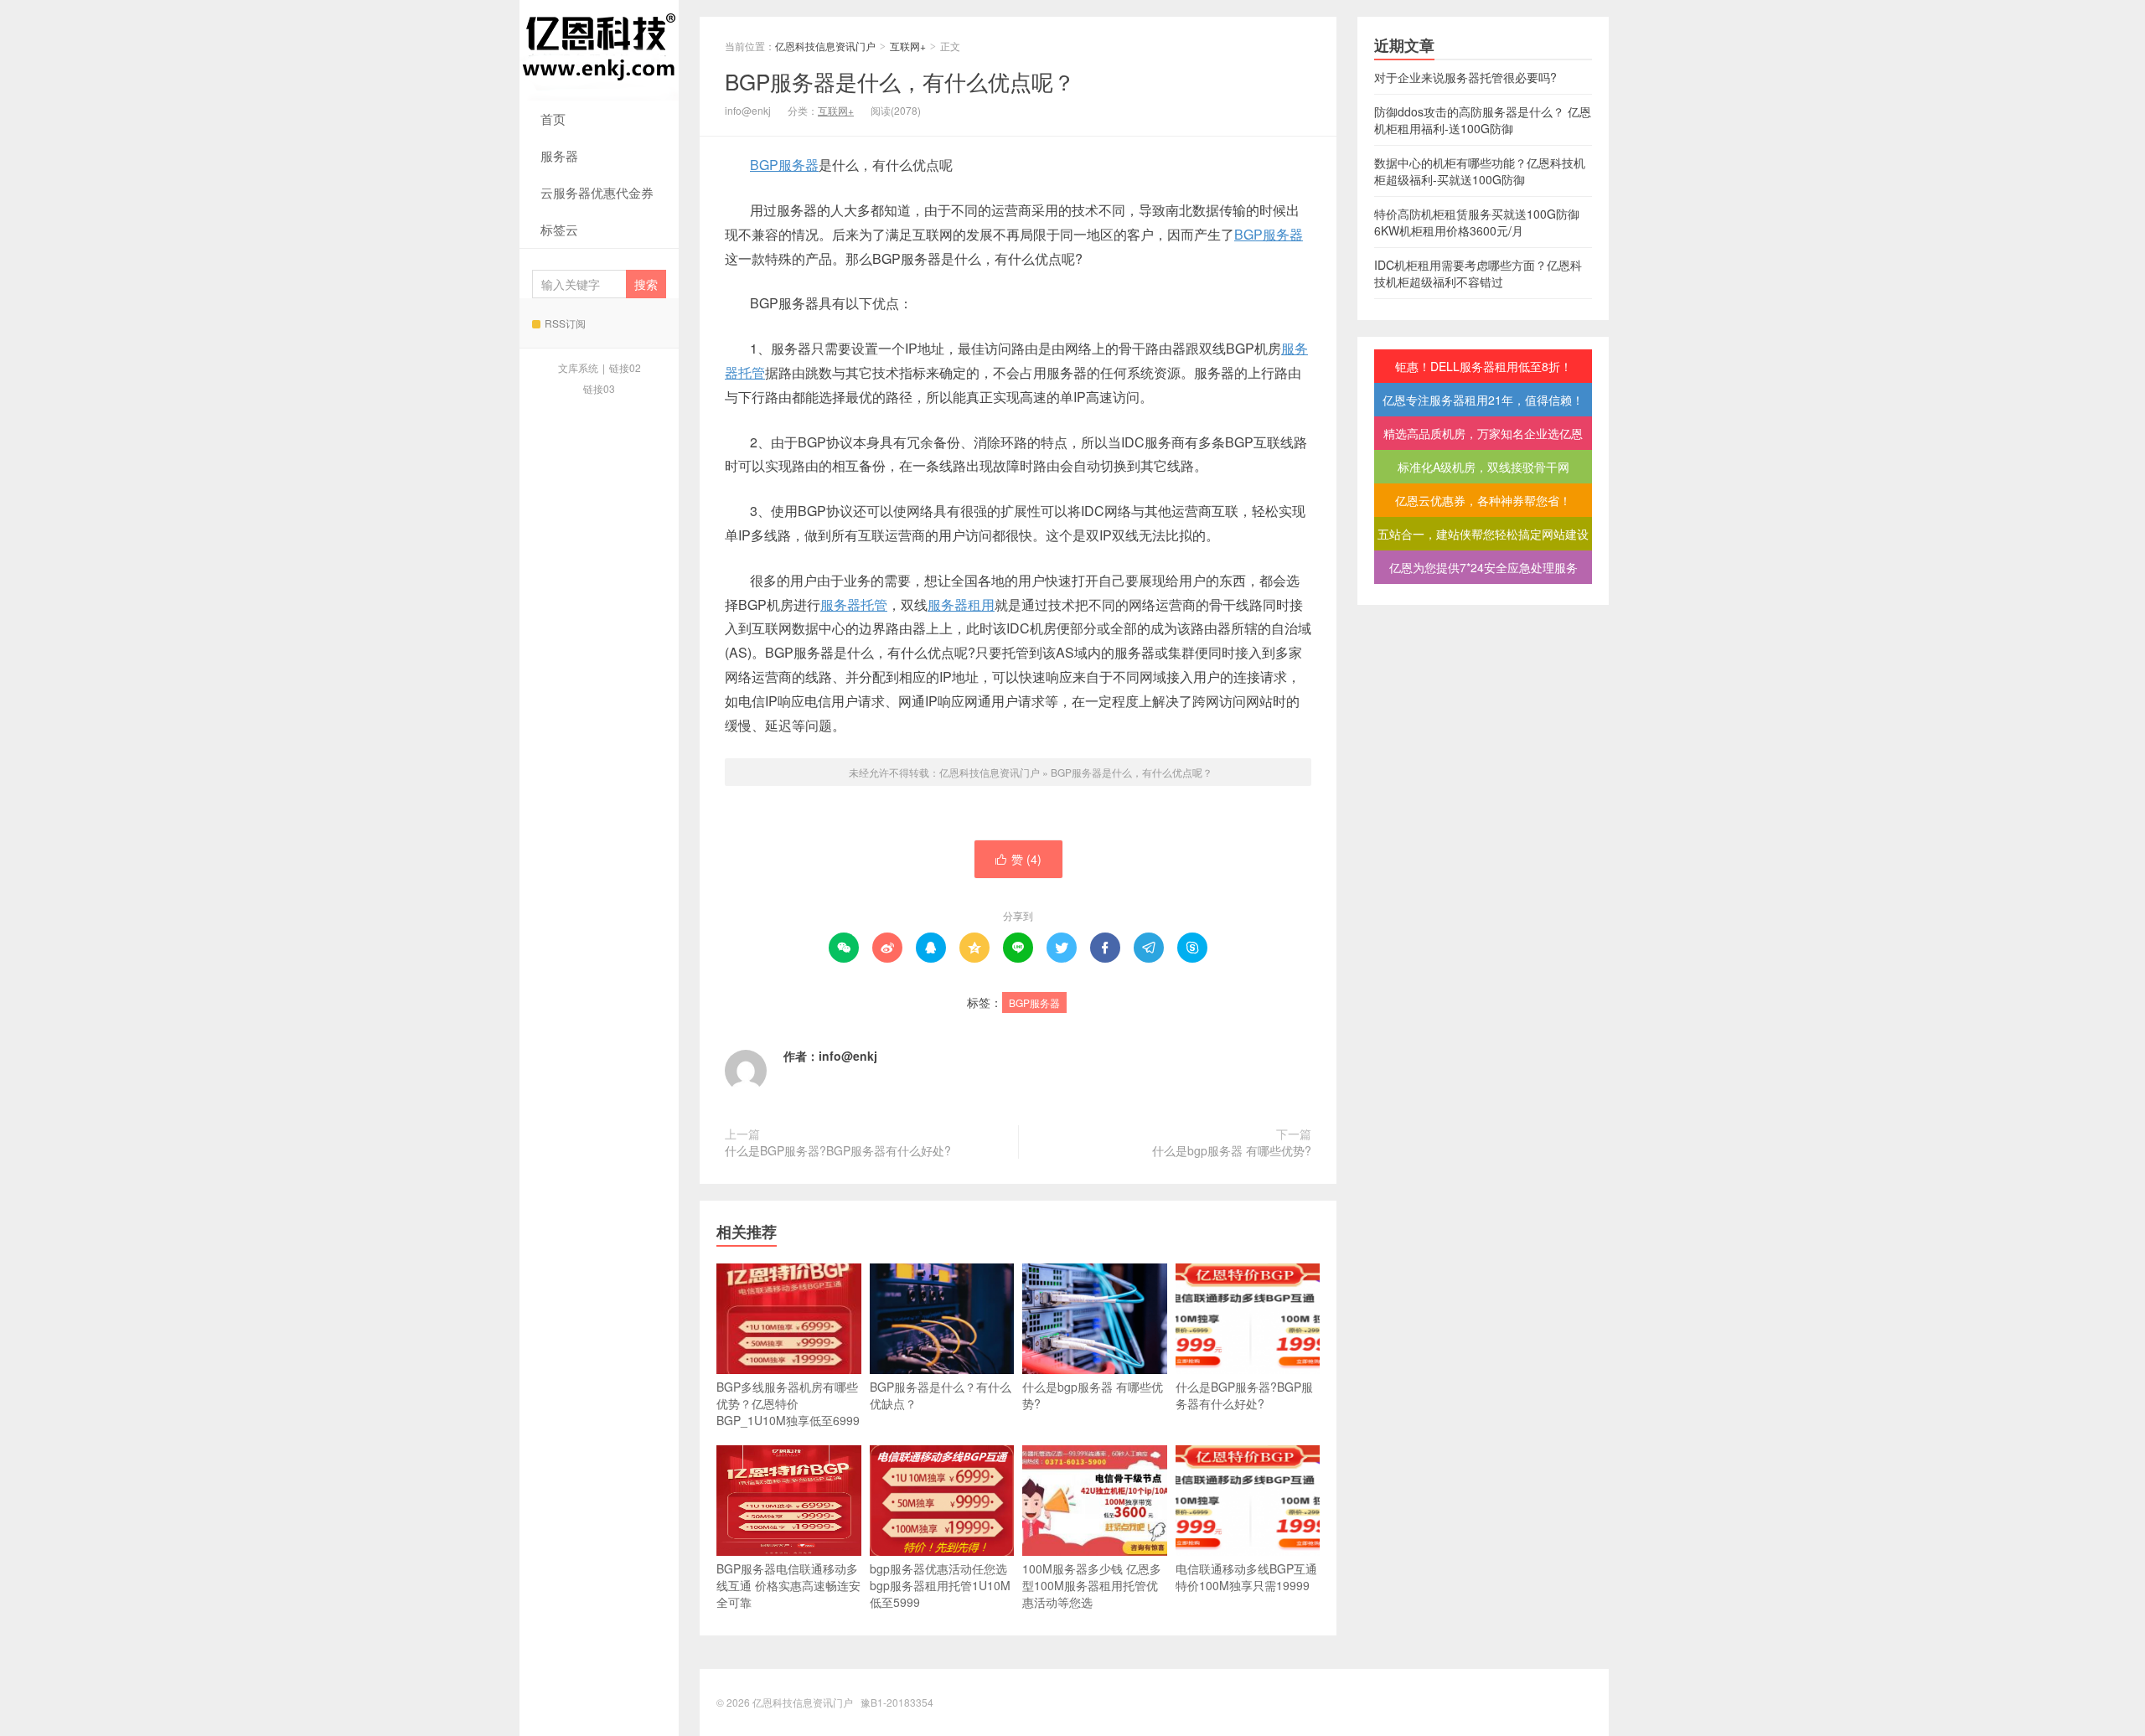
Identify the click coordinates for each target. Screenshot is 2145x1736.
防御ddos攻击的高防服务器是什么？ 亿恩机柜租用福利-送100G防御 (1483, 120)
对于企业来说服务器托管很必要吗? (1465, 77)
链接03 (599, 388)
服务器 (559, 155)
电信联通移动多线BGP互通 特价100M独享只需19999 (1246, 1577)
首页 (553, 119)
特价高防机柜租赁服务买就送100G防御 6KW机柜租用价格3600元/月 (1477, 222)
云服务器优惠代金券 (597, 192)
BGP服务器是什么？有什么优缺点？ (941, 1395)
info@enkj (848, 1056)
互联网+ (908, 46)
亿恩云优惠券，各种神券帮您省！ (1483, 500)
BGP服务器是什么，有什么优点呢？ (900, 81)
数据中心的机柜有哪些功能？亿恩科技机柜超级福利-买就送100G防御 (1480, 171)
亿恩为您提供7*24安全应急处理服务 (1483, 567)
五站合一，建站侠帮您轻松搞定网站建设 (1483, 534)
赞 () (1018, 859)
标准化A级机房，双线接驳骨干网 (1483, 467)
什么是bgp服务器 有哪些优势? (1232, 1150)
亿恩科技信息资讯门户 (599, 50)
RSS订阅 (565, 323)
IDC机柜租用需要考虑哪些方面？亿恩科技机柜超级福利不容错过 (1478, 273)
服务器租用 (961, 604)
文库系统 (578, 367)
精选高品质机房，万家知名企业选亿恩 (1483, 433)
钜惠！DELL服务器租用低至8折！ (1483, 366)
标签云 (559, 229)
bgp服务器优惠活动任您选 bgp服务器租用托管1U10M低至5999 (940, 1585)
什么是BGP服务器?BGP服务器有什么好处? (838, 1150)
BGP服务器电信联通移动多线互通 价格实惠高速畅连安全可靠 (788, 1585)
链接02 (625, 367)
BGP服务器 (784, 165)
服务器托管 (854, 604)
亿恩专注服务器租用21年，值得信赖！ (1483, 400)
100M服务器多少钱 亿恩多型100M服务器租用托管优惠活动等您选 (1092, 1585)
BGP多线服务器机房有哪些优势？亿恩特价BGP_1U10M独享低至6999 (788, 1403)
